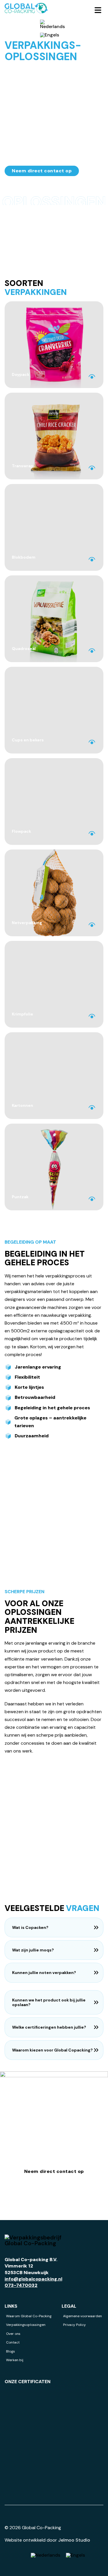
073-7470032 (21, 2285)
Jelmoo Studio (74, 2540)
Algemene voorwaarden (83, 2316)
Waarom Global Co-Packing (29, 2316)
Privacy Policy (74, 2325)
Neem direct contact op (42, 171)
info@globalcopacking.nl (33, 2279)
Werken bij (15, 2360)
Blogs (11, 2351)
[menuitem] (52, 24)
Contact (13, 2342)
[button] (54, 1927)
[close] (98, 10)
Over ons (13, 2334)
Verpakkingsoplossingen (26, 2325)
